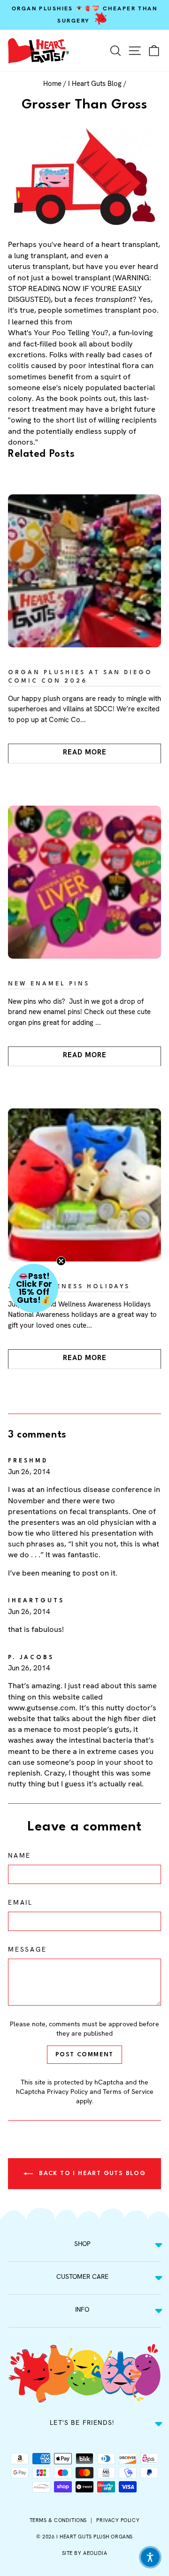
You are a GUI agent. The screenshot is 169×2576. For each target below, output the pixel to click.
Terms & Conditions (58, 2520)
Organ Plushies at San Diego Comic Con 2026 (80, 677)
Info (82, 2309)
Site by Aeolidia (85, 2553)
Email (20, 1902)
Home (52, 84)
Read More (85, 752)
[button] (34, 1288)
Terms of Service (128, 2092)
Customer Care (82, 2276)
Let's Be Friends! (82, 2422)
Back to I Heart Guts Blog (91, 2173)
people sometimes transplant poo (97, 310)
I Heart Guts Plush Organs (95, 2537)
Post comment (84, 2055)
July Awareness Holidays (69, 1287)
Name (19, 1855)
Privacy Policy (67, 2092)
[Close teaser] (61, 1261)
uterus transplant (38, 266)
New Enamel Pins (49, 984)
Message (27, 1949)
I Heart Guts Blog (95, 84)
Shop (82, 2244)
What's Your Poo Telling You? (58, 332)
